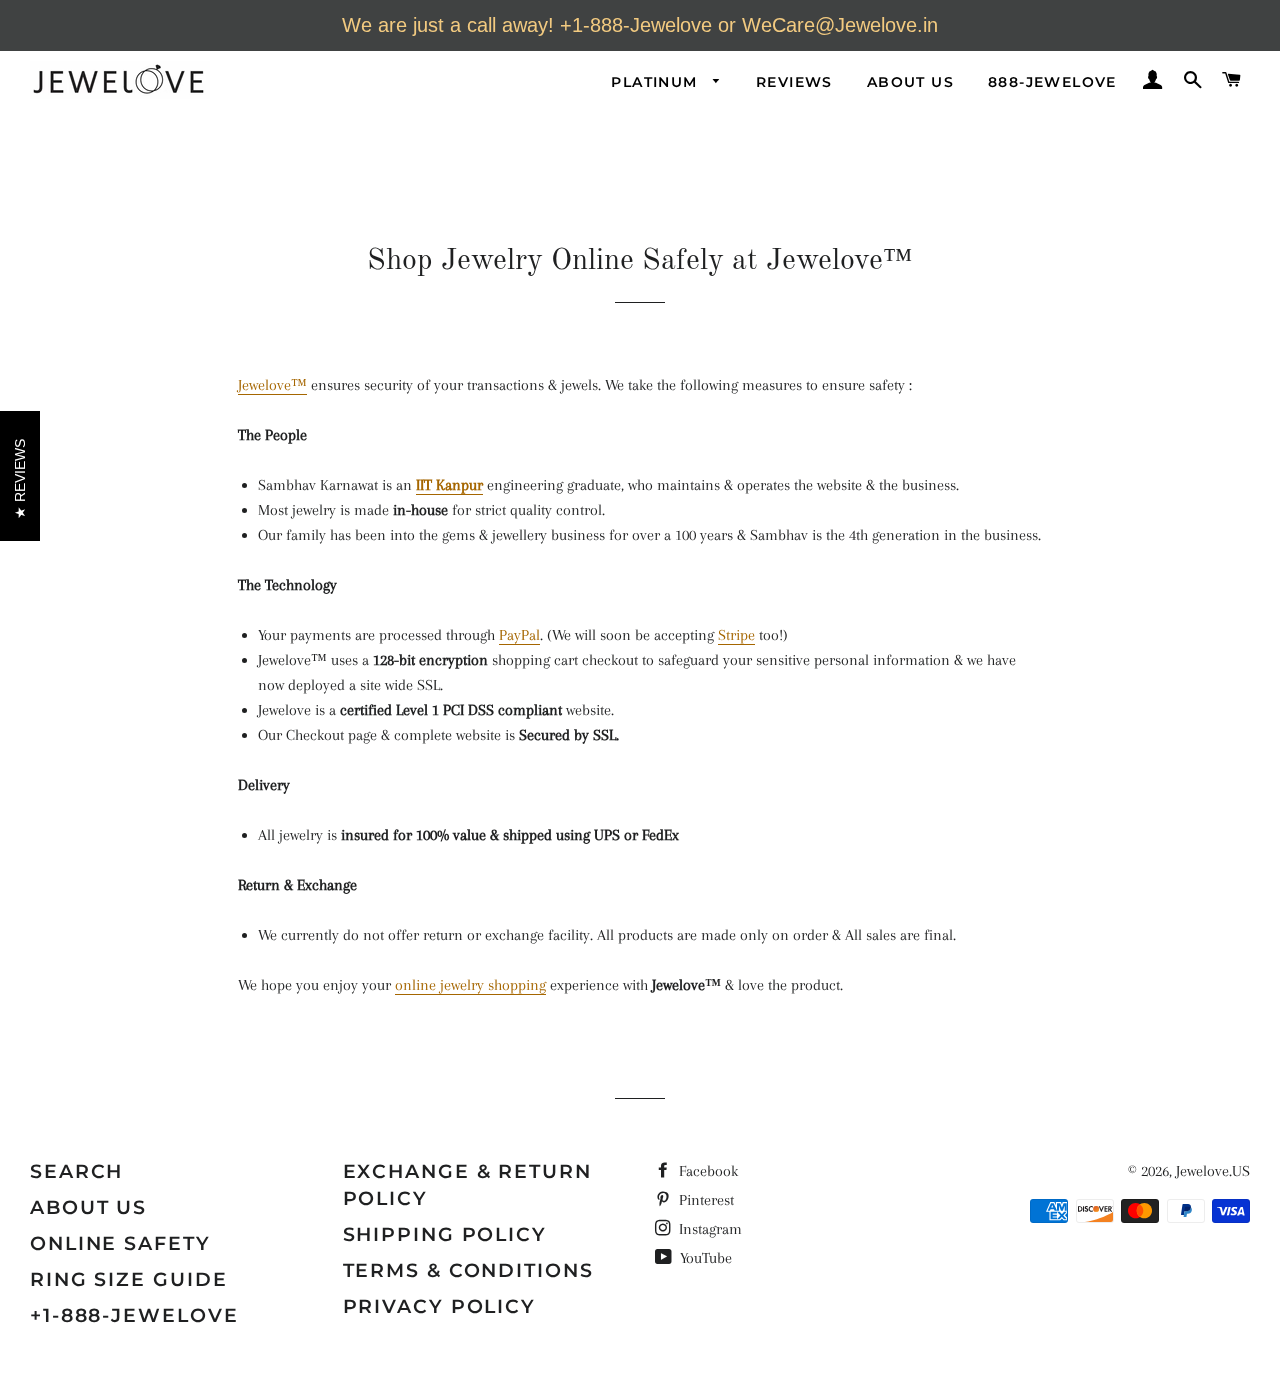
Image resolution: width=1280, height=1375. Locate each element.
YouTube (704, 1258)
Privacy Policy (440, 1306)
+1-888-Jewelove (134, 1315)
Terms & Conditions (468, 1270)
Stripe (736, 635)
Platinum (657, 82)
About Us (910, 82)
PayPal (519, 635)
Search (76, 1171)
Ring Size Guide (129, 1279)
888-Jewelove (1052, 82)
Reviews (794, 82)
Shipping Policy (445, 1234)
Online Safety (120, 1243)
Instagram (708, 1229)
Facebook (706, 1171)
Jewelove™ (272, 385)
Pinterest (704, 1200)
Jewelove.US (1213, 1171)
